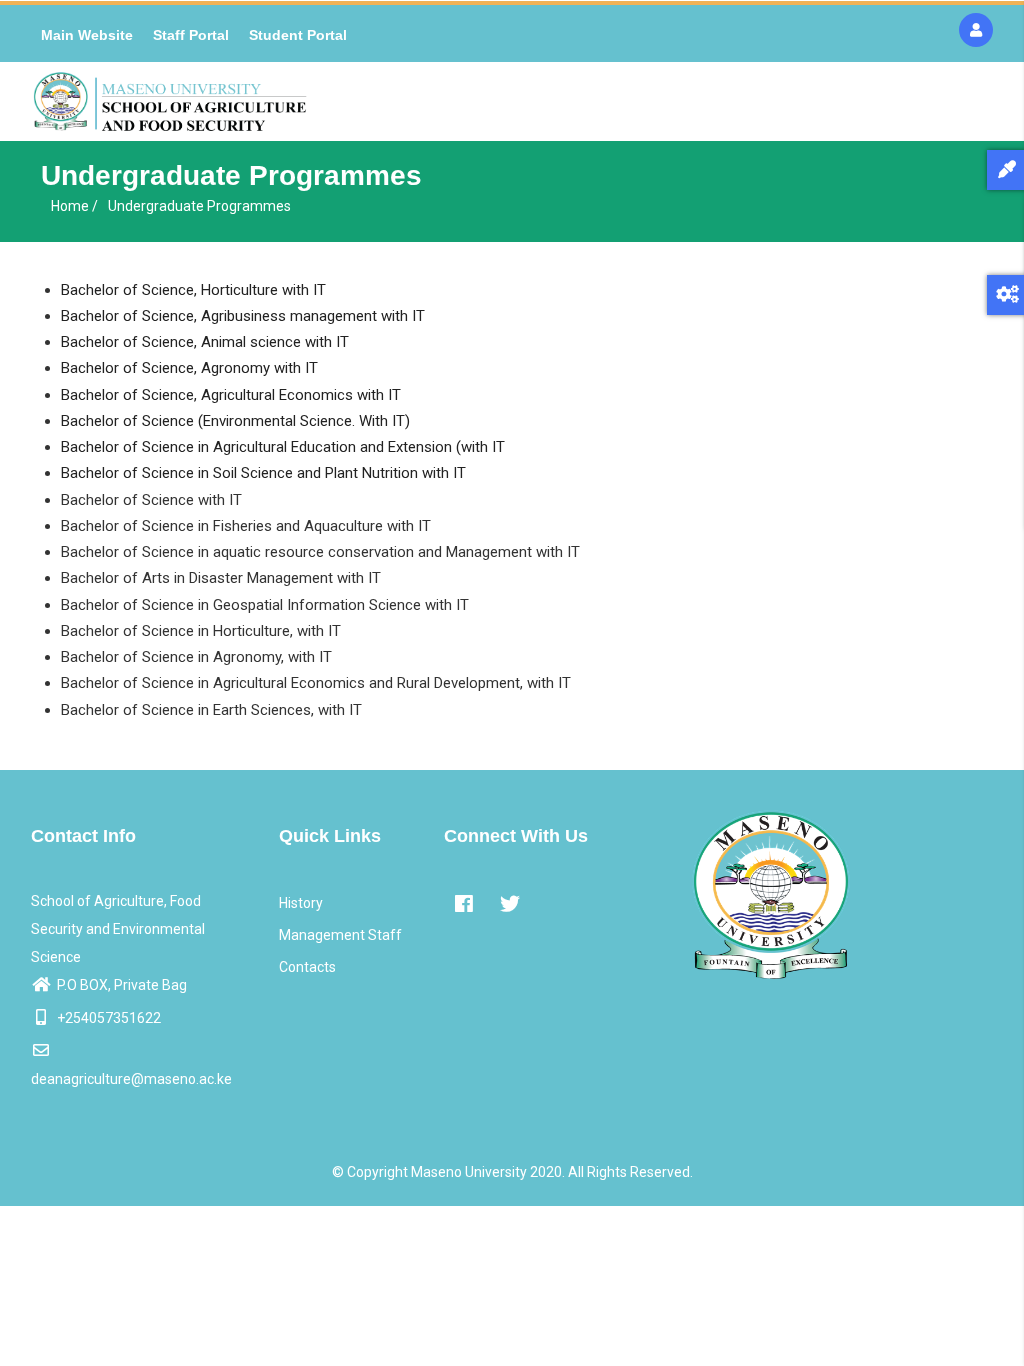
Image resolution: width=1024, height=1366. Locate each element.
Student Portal (298, 35)
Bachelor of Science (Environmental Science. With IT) (235, 421)
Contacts (307, 967)
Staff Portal (191, 35)
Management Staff (340, 935)
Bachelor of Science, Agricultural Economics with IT (231, 395)
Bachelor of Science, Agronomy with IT (189, 368)
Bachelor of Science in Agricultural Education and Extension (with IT (283, 447)
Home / (74, 206)
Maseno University (469, 1172)
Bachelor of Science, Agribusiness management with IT (243, 316)
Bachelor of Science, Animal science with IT (205, 342)
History (301, 903)
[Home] (170, 101)
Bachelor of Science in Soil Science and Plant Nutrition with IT (263, 473)
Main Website (87, 35)
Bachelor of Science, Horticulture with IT (193, 290)
